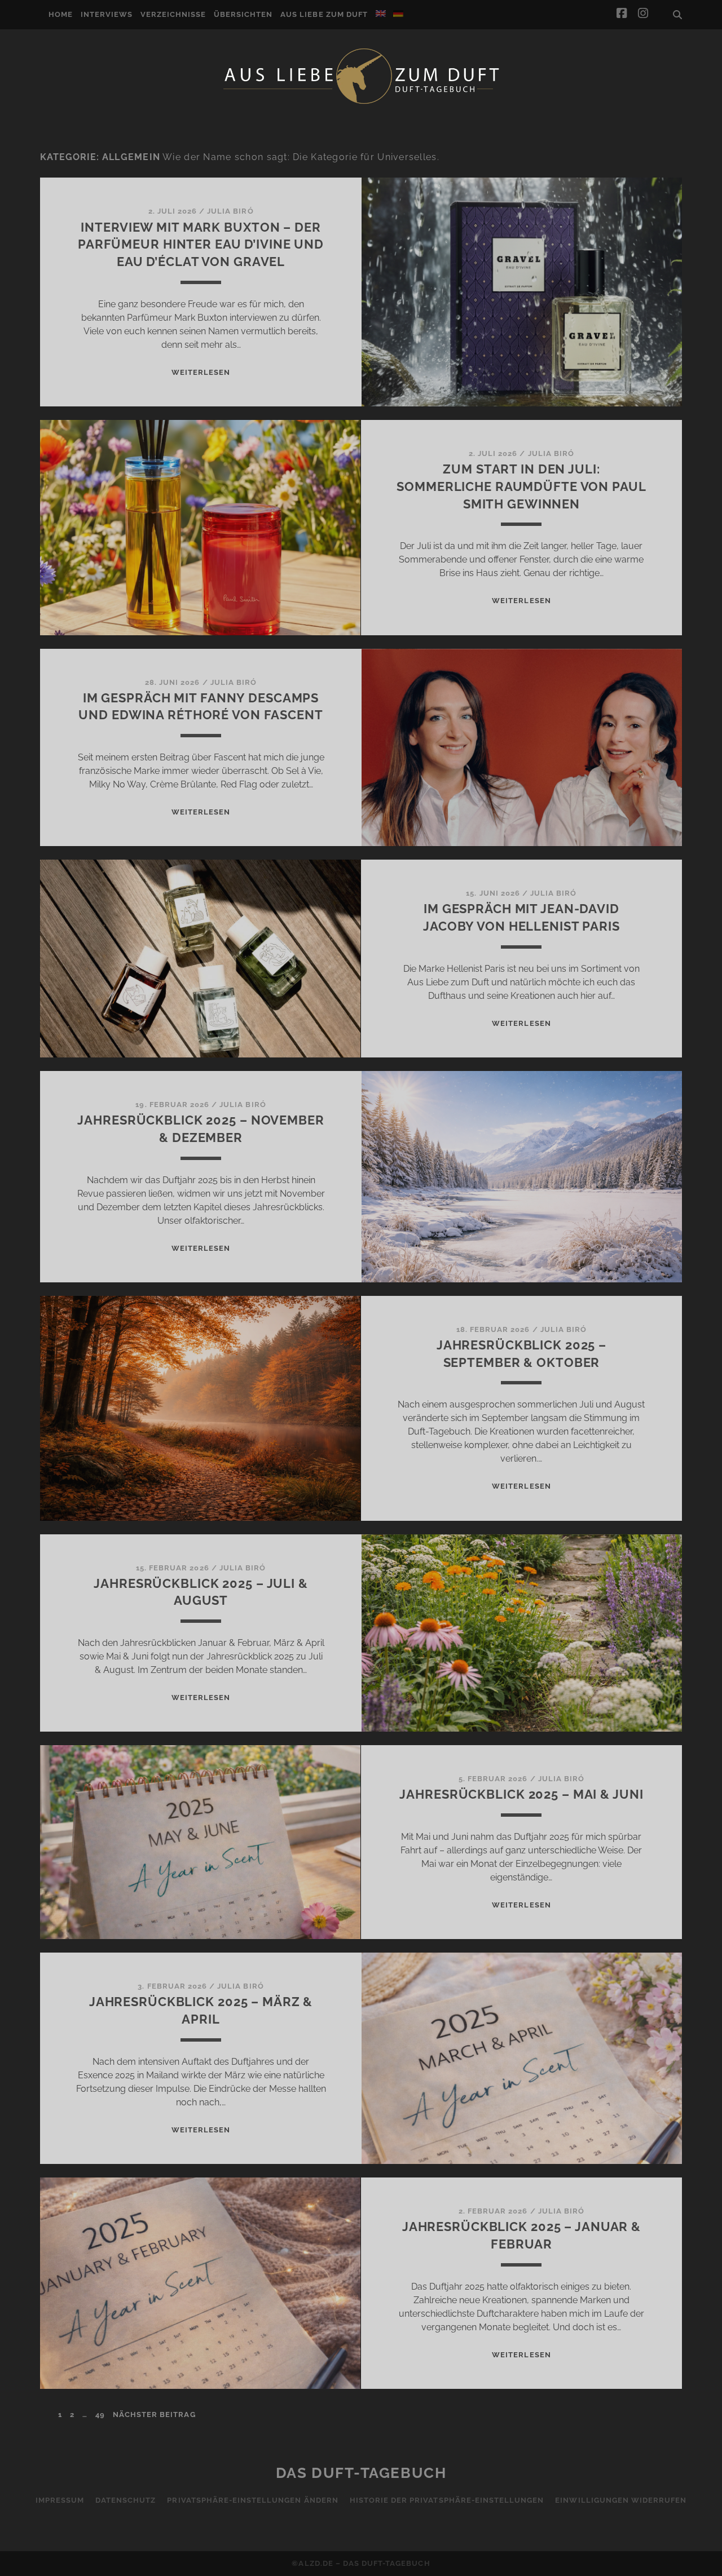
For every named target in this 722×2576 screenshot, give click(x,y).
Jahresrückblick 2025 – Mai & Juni (521, 1794)
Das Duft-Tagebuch (361, 2473)
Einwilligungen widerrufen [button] (621, 2500)
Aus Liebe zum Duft (324, 14)
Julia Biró (230, 211)
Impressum (60, 2500)
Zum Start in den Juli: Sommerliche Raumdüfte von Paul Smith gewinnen (521, 486)
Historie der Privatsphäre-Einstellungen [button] (447, 2500)
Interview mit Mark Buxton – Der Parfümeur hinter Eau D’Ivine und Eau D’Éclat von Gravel (201, 245)
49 (100, 2415)
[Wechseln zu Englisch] (381, 14)
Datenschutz (126, 2500)
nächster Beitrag (154, 2415)
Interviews (107, 14)
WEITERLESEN (201, 372)
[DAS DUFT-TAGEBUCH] (361, 103)
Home (61, 14)
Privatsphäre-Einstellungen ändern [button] (252, 2500)
